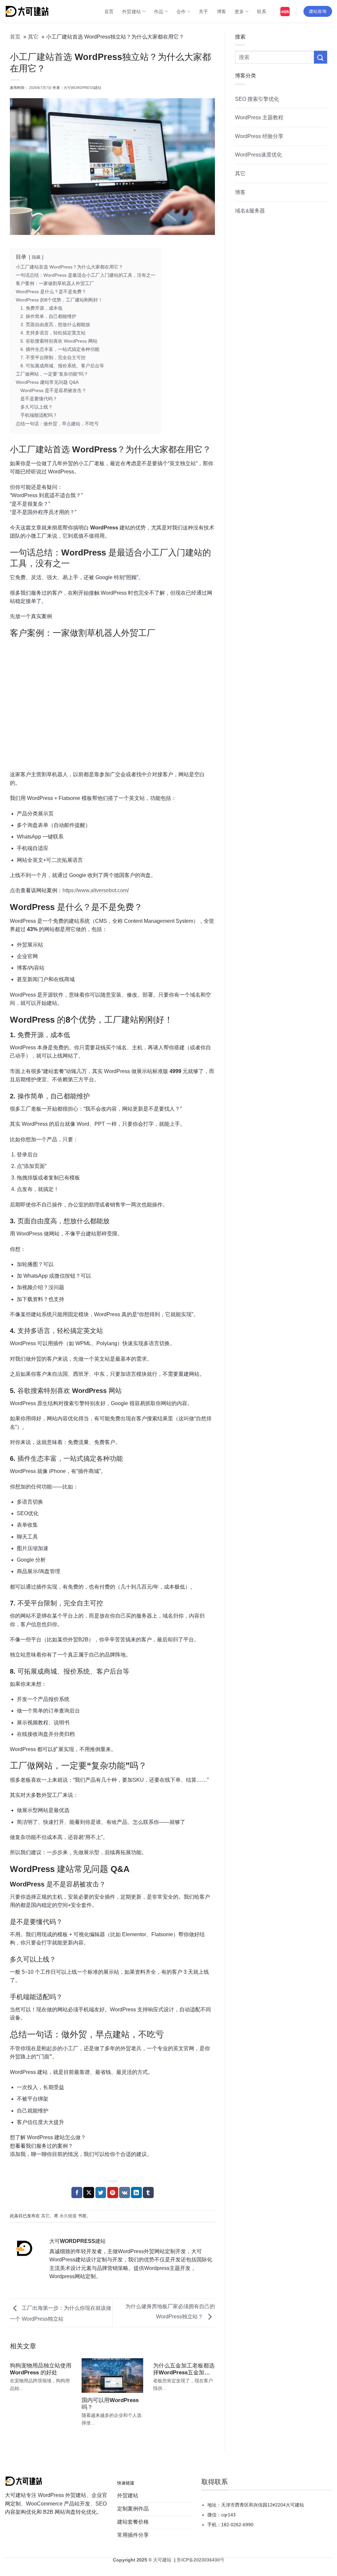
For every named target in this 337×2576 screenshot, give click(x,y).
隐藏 (36, 257)
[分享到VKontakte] (125, 2193)
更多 (239, 12)
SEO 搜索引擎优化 (257, 99)
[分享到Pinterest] (113, 2193)
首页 (109, 12)
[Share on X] (89, 2193)
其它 (45, 2216)
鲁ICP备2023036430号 (200, 2560)
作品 (159, 12)
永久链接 (68, 2216)
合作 (181, 12)
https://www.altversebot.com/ (96, 890)
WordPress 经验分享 (259, 136)
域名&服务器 (250, 211)
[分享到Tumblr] (148, 2193)
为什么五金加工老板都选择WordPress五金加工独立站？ (184, 2369)
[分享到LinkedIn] (136, 2193)
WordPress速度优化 (259, 155)
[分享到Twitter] (101, 2193)
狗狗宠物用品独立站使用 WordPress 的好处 (41, 2369)
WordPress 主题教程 (259, 117)
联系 (262, 12)
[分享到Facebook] (77, 2193)
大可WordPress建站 (82, 88)
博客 (222, 12)
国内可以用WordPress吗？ (110, 2404)
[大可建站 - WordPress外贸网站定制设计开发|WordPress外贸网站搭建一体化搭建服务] (27, 11)
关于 (204, 12)
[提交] (321, 57)
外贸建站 (131, 12)
